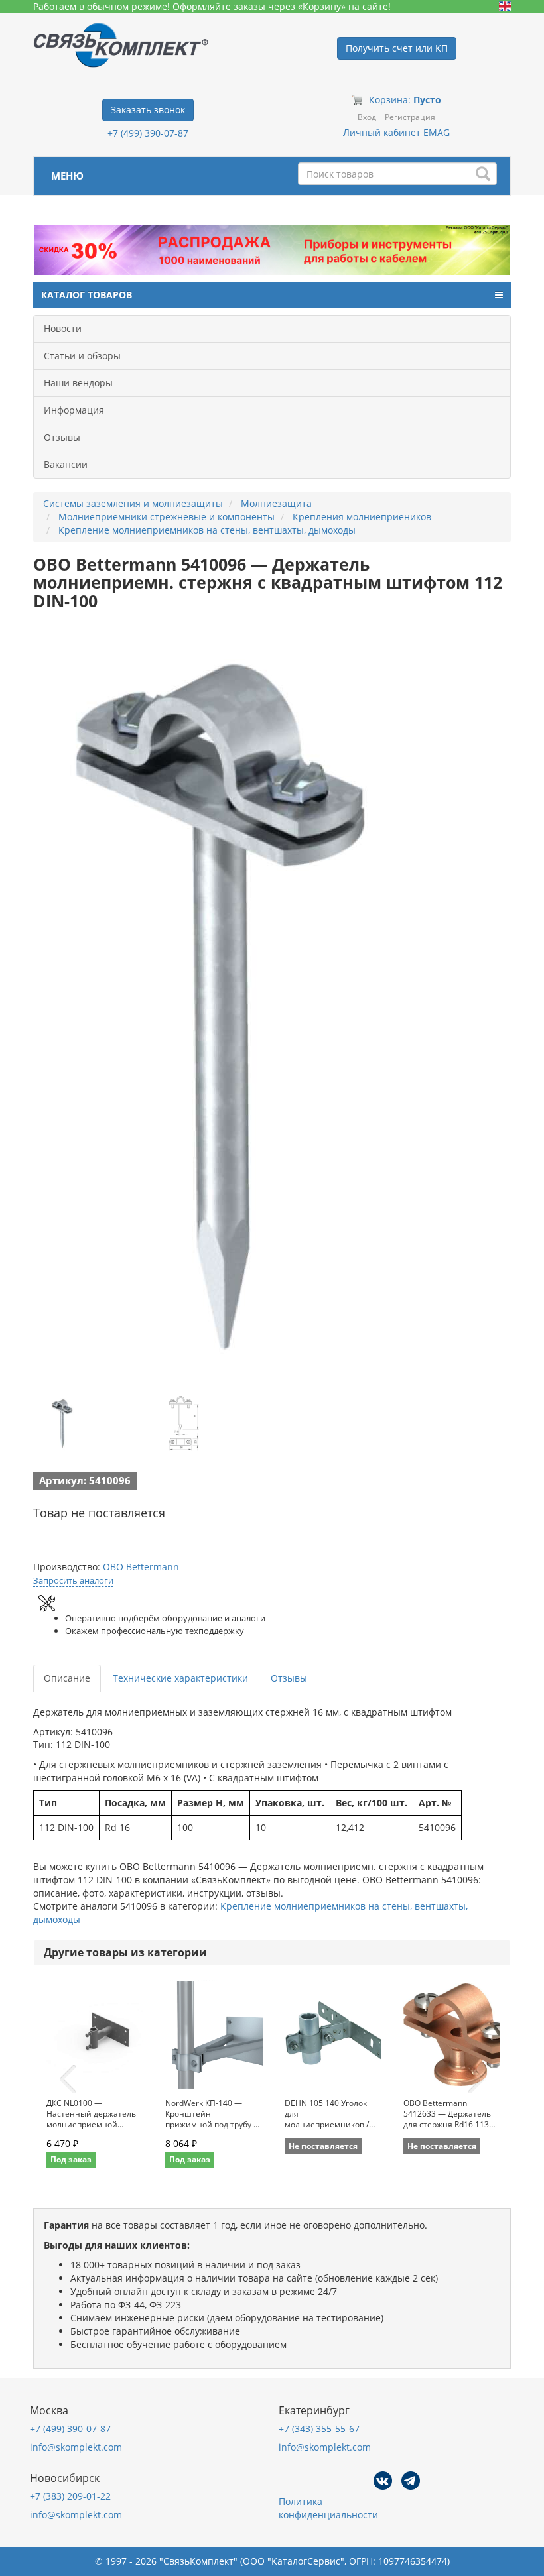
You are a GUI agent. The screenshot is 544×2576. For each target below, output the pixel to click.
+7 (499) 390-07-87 (148, 133)
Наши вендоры (78, 383)
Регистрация (410, 117)
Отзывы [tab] (289, 1678)
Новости (63, 328)
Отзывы (62, 437)
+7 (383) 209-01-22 (70, 2496)
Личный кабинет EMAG (396, 132)
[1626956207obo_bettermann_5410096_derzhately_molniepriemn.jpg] (63, 1423)
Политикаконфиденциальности (328, 2508)
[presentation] (68, 2079)
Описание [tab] (67, 1678)
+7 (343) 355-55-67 (319, 2429)
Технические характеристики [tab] (180, 1678)
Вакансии (66, 464)
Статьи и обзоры (82, 356)
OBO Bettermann (141, 1567)
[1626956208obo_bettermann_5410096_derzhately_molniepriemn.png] (184, 1423)
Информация (74, 410)
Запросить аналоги (73, 1580)
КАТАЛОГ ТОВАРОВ (87, 295)
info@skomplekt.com (76, 2447)
